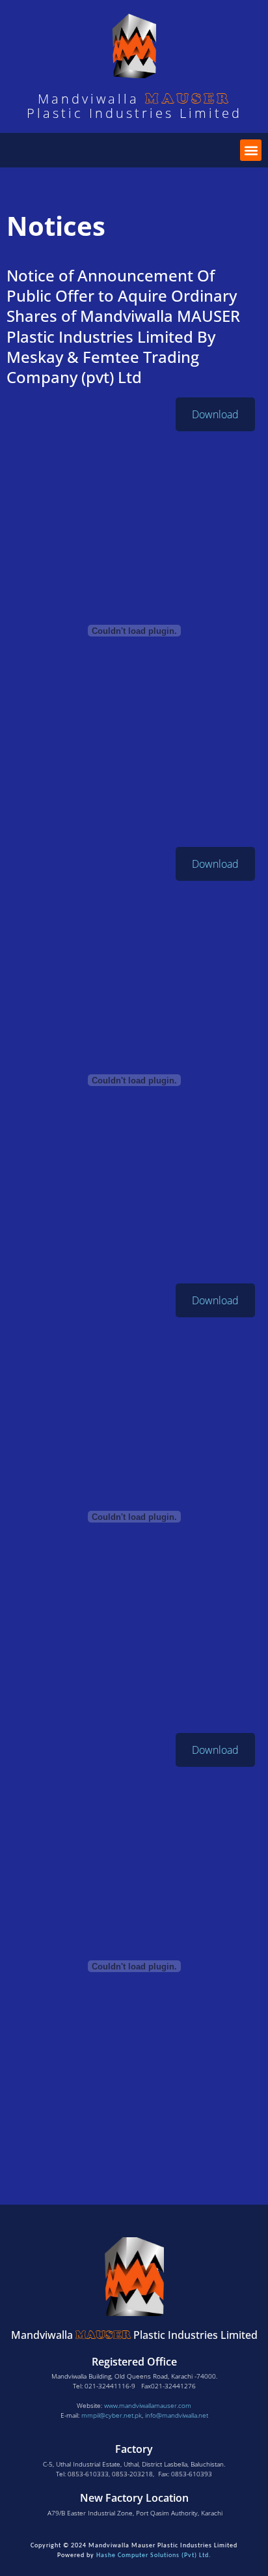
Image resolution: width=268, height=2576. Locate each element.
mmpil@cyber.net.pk (112, 2415)
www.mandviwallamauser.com (148, 2405)
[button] (251, 150)
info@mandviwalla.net (177, 2415)
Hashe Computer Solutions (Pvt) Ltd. (154, 2555)
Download (215, 414)
